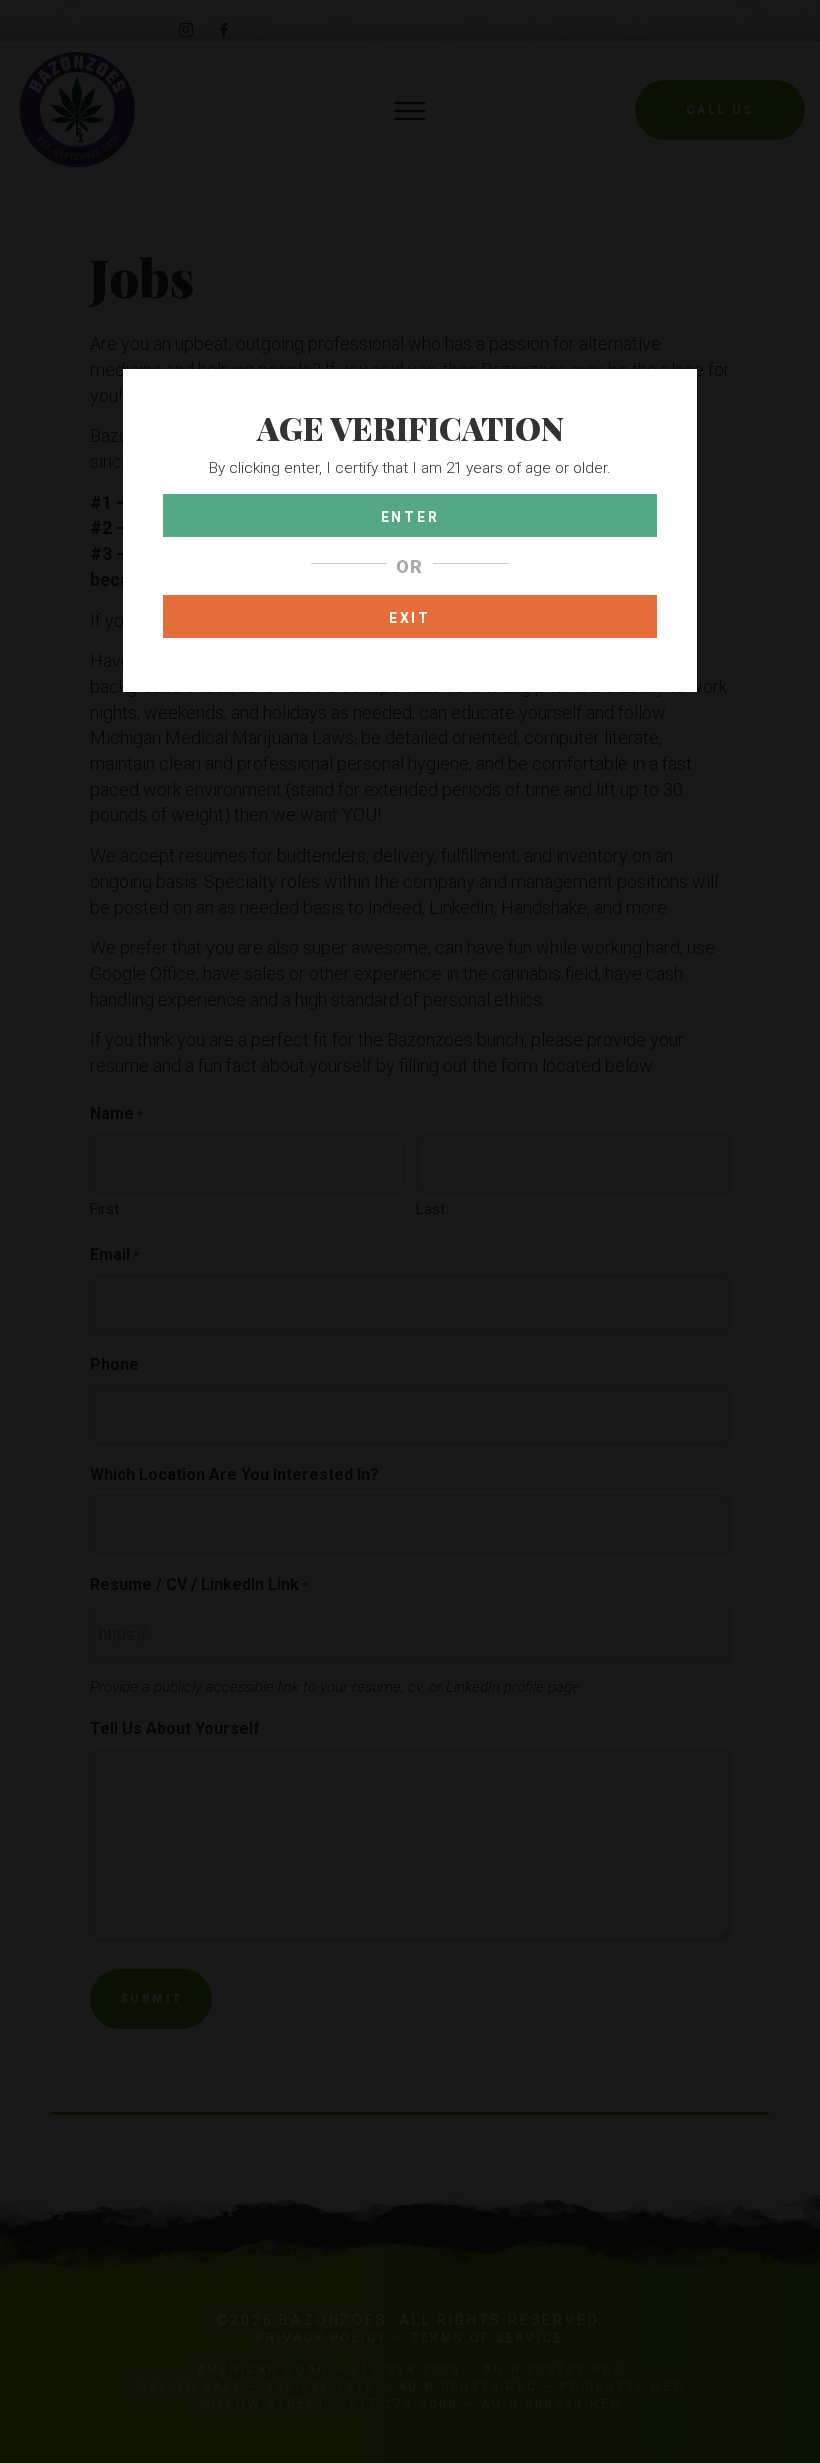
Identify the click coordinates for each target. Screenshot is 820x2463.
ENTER (410, 517)
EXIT (410, 618)
